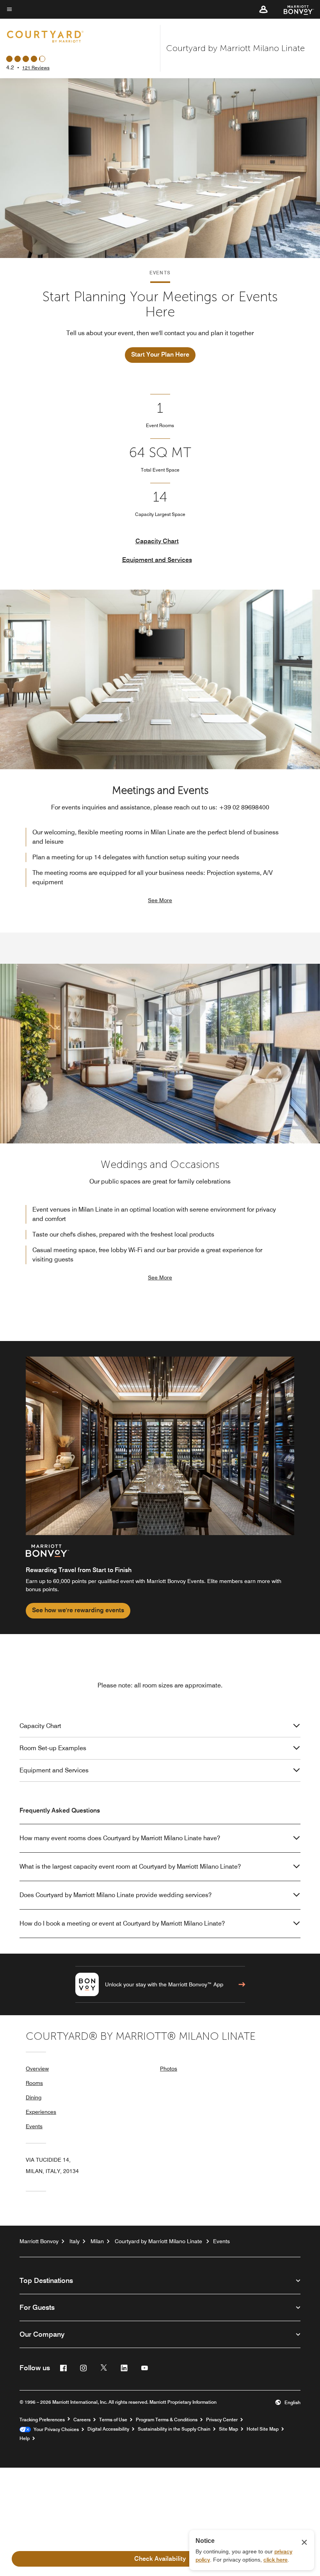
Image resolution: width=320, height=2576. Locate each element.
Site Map (228, 2429)
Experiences (41, 2112)
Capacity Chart (157, 541)
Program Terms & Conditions (167, 2420)
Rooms (34, 2083)
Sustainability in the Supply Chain (174, 2429)
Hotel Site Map (263, 2429)
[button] (263, 9)
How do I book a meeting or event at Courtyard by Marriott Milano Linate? (122, 1923)
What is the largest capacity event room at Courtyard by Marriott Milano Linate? (130, 1867)
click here (276, 2560)
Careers (82, 2420)
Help (25, 2438)
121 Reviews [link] (36, 68)
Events (34, 2126)
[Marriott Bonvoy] (294, 9)
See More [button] (160, 900)
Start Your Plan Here (160, 354)
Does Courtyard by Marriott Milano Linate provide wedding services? (116, 1895)
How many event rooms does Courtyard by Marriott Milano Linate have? (120, 1838)
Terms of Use (113, 2420)
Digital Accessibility (108, 2429)
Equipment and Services (157, 560)
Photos (169, 2069)
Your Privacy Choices (55, 2429)
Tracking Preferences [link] (42, 2420)
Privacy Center (222, 2420)
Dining (34, 2097)
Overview (37, 2069)
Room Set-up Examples (53, 1748)
